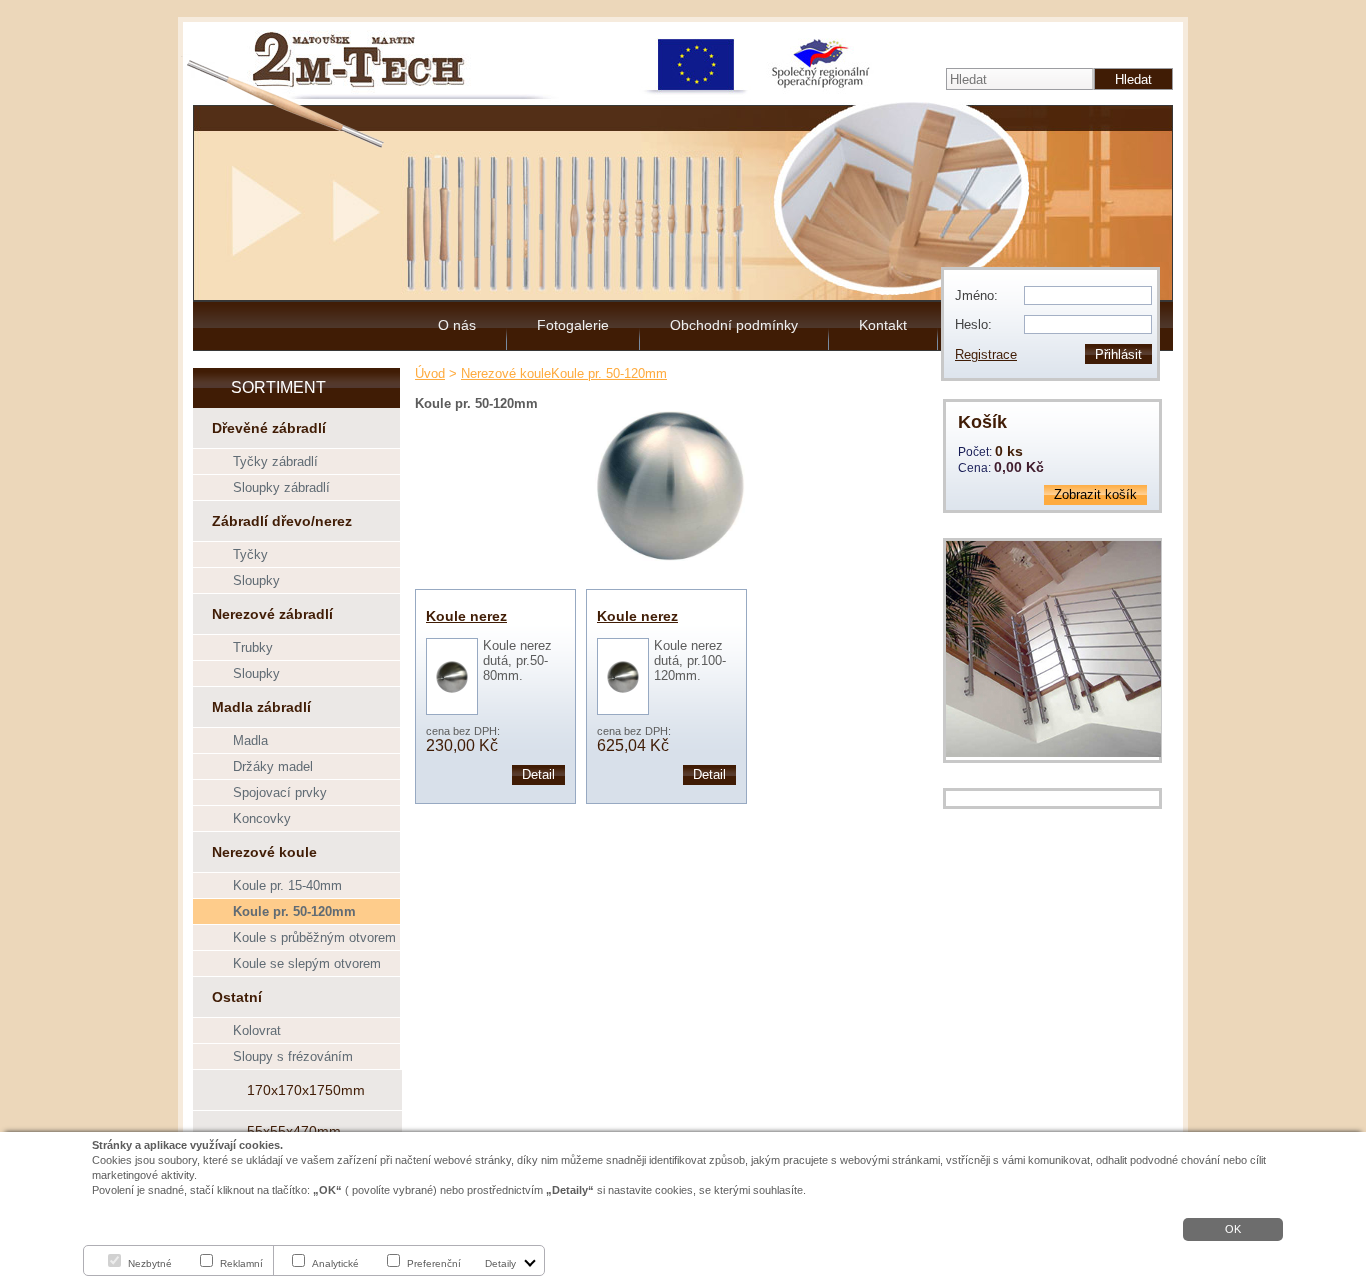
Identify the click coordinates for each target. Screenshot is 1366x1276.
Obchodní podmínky (734, 325)
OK (1233, 1229)
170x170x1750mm (306, 1090)
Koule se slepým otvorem (307, 963)
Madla (250, 740)
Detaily (500, 1263)
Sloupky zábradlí (281, 487)
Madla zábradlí (261, 707)
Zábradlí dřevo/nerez (282, 521)
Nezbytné (150, 1263)
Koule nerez (466, 616)
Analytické (335, 1263)
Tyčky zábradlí (275, 461)
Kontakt (883, 325)
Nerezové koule (264, 852)
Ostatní (237, 997)
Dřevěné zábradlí (269, 428)
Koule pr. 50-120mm (294, 911)
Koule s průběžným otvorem (314, 937)
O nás (457, 325)
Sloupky (256, 580)
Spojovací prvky (280, 792)
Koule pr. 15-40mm (287, 885)
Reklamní (241, 1263)
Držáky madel (273, 766)
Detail (538, 774)
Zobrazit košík (1095, 494)
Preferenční (434, 1263)
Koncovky (262, 818)
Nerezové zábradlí (272, 614)
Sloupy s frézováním (293, 1056)
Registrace (986, 354)
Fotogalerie (573, 325)
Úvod (430, 373)
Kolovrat (257, 1030)
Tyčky (250, 554)
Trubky (253, 647)
